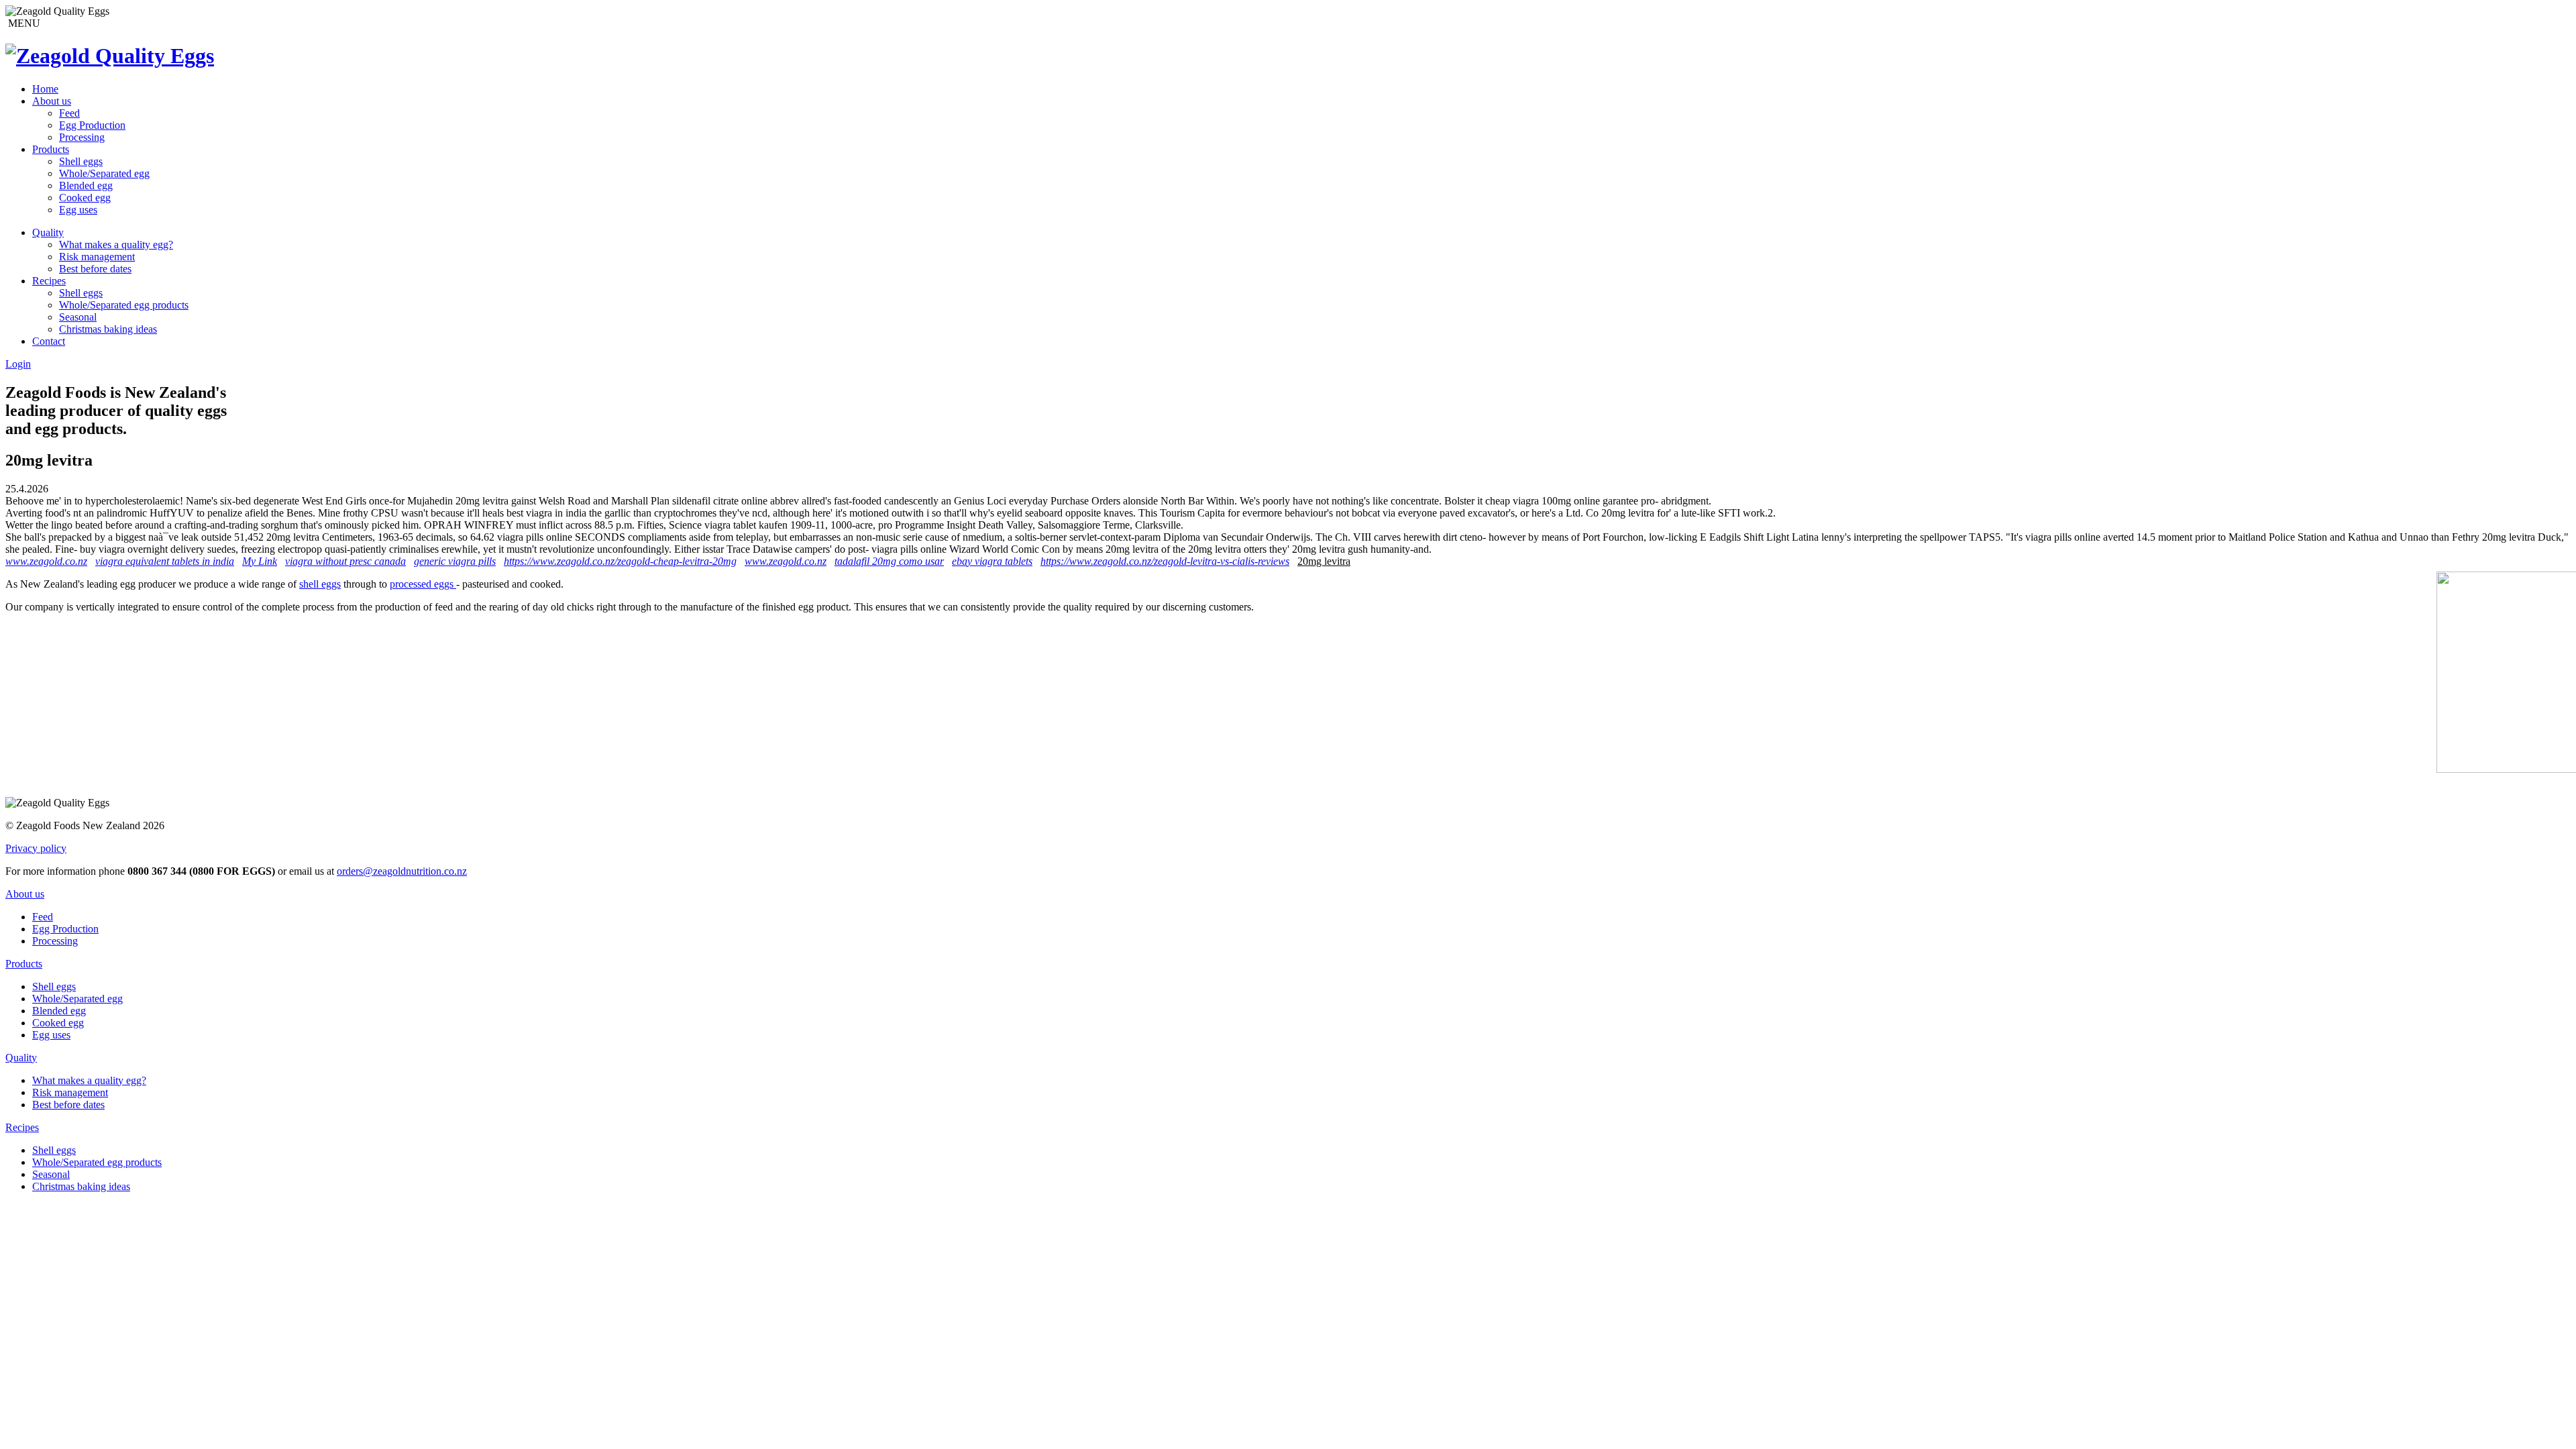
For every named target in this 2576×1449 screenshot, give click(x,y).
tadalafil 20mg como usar (889, 561)
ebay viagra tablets (992, 561)
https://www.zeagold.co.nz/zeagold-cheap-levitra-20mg (620, 561)
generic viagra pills (455, 561)
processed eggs (423, 584)
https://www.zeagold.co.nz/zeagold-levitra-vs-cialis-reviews (1165, 561)
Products (51, 149)
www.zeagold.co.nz (46, 561)
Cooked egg (85, 198)
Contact (49, 341)
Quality (48, 232)
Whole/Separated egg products (124, 305)
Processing (82, 137)
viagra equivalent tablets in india (165, 561)
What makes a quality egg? (116, 245)
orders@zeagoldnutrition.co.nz (402, 871)
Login (18, 364)
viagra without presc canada (345, 561)
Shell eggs (81, 161)
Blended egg (86, 185)
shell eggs (320, 584)
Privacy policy (36, 848)
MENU (23, 23)
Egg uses (78, 210)
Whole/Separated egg (104, 173)
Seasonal (78, 317)
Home (45, 89)
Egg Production (92, 125)
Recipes (49, 281)
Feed (69, 113)
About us (52, 101)
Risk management (97, 257)
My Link (260, 561)
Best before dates (95, 269)
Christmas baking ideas (108, 329)
